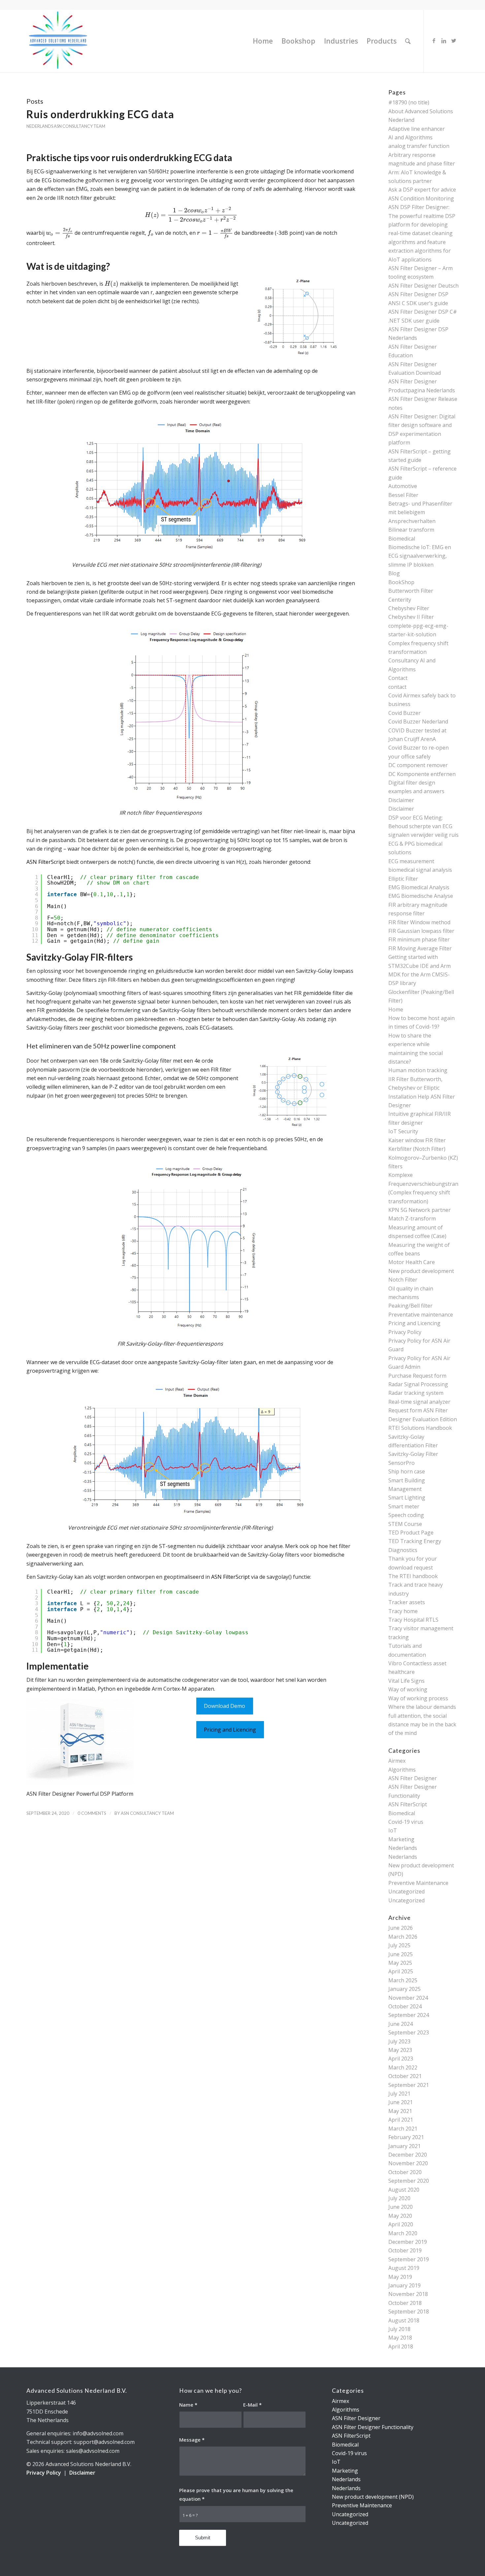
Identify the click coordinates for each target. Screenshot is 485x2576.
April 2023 (401, 2059)
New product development (421, 1271)
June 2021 (401, 2102)
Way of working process (418, 1698)
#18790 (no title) (409, 102)
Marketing (401, 1839)
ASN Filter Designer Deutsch (423, 286)
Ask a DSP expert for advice (422, 190)
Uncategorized (406, 1891)
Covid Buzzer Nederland (418, 722)
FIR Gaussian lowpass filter (421, 931)
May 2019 (400, 2277)
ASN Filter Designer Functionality (373, 2427)
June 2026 (401, 1928)
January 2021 (404, 2146)
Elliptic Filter (403, 879)
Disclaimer (401, 800)
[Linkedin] (444, 41)
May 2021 (400, 2111)
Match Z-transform (412, 1218)
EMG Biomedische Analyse (421, 896)
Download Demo (225, 1706)
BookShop (401, 582)
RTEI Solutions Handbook (420, 1428)
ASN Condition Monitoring (421, 198)
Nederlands (40, 126)
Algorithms (402, 1770)
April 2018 (401, 2347)
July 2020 (399, 2198)
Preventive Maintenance (418, 1883)
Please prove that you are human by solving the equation (236, 2494)
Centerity (400, 600)
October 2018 (405, 2303)
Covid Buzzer (404, 713)
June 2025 (401, 1954)
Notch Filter (403, 1280)
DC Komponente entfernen (422, 774)
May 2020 (400, 2216)
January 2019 (404, 2285)
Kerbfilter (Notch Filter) (417, 1149)
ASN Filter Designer (413, 1778)
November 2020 (408, 2163)
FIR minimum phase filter (419, 939)
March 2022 (403, 2067)
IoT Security (403, 1131)
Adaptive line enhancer (417, 129)
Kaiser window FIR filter (417, 1140)
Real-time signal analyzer (419, 1402)
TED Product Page (411, 1533)
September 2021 (409, 2085)
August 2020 (404, 2190)
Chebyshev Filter (409, 608)
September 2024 (409, 2015)
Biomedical (402, 539)
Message (192, 2440)
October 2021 (405, 2076)
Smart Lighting (407, 1498)
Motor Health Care (412, 1262)
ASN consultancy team (80, 126)
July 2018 (399, 2329)
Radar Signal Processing (418, 1384)
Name (188, 2405)
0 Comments (92, 1813)
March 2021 (403, 2129)
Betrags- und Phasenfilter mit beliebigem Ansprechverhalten (420, 512)
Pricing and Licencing (230, 1730)
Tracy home (403, 1611)
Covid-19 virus (406, 1822)
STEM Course (405, 1524)
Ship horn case (407, 1471)
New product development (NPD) (373, 2497)
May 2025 (400, 1963)
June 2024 (401, 2024)
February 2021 (406, 2137)
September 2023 (409, 2032)
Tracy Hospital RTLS (413, 1620)
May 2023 (400, 2050)
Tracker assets (407, 1602)
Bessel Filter (403, 495)
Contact (398, 678)
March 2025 (403, 1980)
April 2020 (401, 2224)
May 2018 (400, 2338)
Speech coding (406, 1515)
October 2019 (405, 2250)
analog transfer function (419, 146)
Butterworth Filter (411, 591)
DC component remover (418, 765)
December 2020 (408, 2155)
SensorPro (402, 1463)
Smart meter (404, 1506)
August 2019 (404, 2268)
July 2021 (399, 2094)
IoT (393, 1830)
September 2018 (409, 2311)
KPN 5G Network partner (420, 1210)
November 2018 (408, 2294)
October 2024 (405, 2006)
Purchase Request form (417, 1376)
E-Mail (252, 2405)
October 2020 (405, 2172)
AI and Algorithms (410, 137)
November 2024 (408, 1998)
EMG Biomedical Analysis (419, 887)
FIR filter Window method (419, 922)
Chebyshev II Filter (411, 617)
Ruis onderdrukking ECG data (100, 114)
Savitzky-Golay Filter (413, 1454)
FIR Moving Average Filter (420, 948)
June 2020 (401, 2207)
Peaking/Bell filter (410, 1306)
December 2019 (408, 2242)
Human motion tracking (418, 1070)
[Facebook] (434, 41)
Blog (394, 573)
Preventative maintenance (421, 1315)
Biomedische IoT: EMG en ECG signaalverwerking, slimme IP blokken (420, 556)
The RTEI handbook (413, 1576)
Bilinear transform (411, 530)
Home (396, 1009)
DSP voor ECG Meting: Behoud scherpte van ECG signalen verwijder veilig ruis (423, 826)
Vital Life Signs (406, 1681)
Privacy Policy (405, 1332)
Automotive (403, 486)
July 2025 (399, 1945)
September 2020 (409, 2181)
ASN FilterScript (46, 862)
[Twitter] (454, 41)
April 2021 (401, 2120)
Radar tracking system (416, 1393)
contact (397, 687)
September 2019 (409, 2259)
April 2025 (401, 1971)
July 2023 (399, 2041)
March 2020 (403, 2233)
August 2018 (404, 2320)
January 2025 (404, 1989)
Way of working (408, 1689)
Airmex (397, 1761)
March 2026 (403, 1937)
